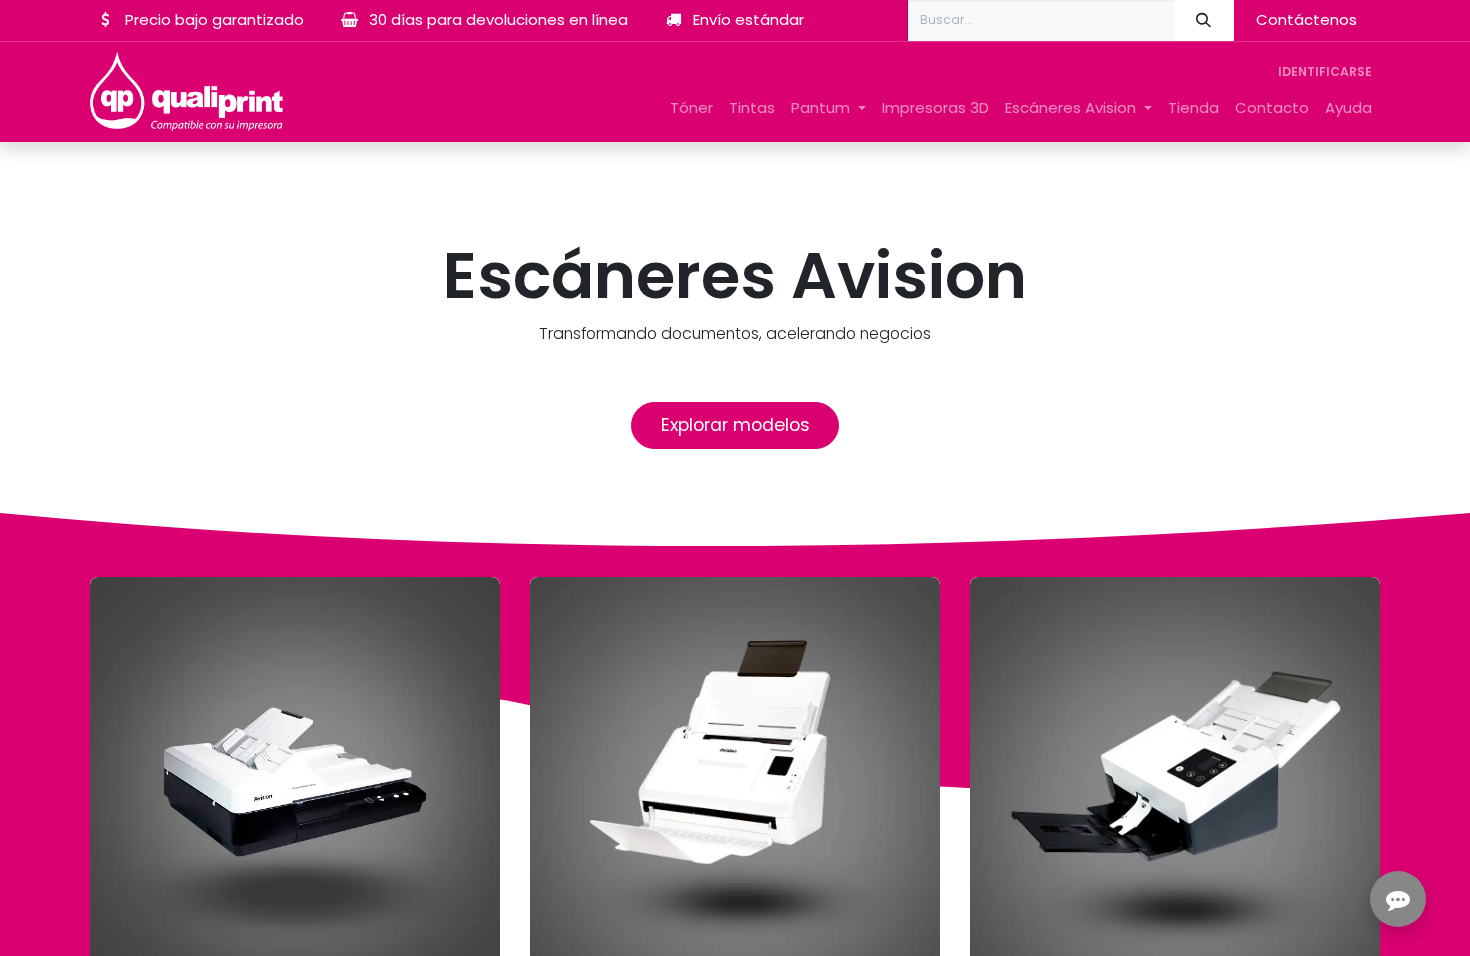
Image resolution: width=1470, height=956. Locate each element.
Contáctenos (1306, 19)
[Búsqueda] (1204, 20)
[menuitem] (691, 108)
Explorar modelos (735, 425)
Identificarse (1325, 71)
